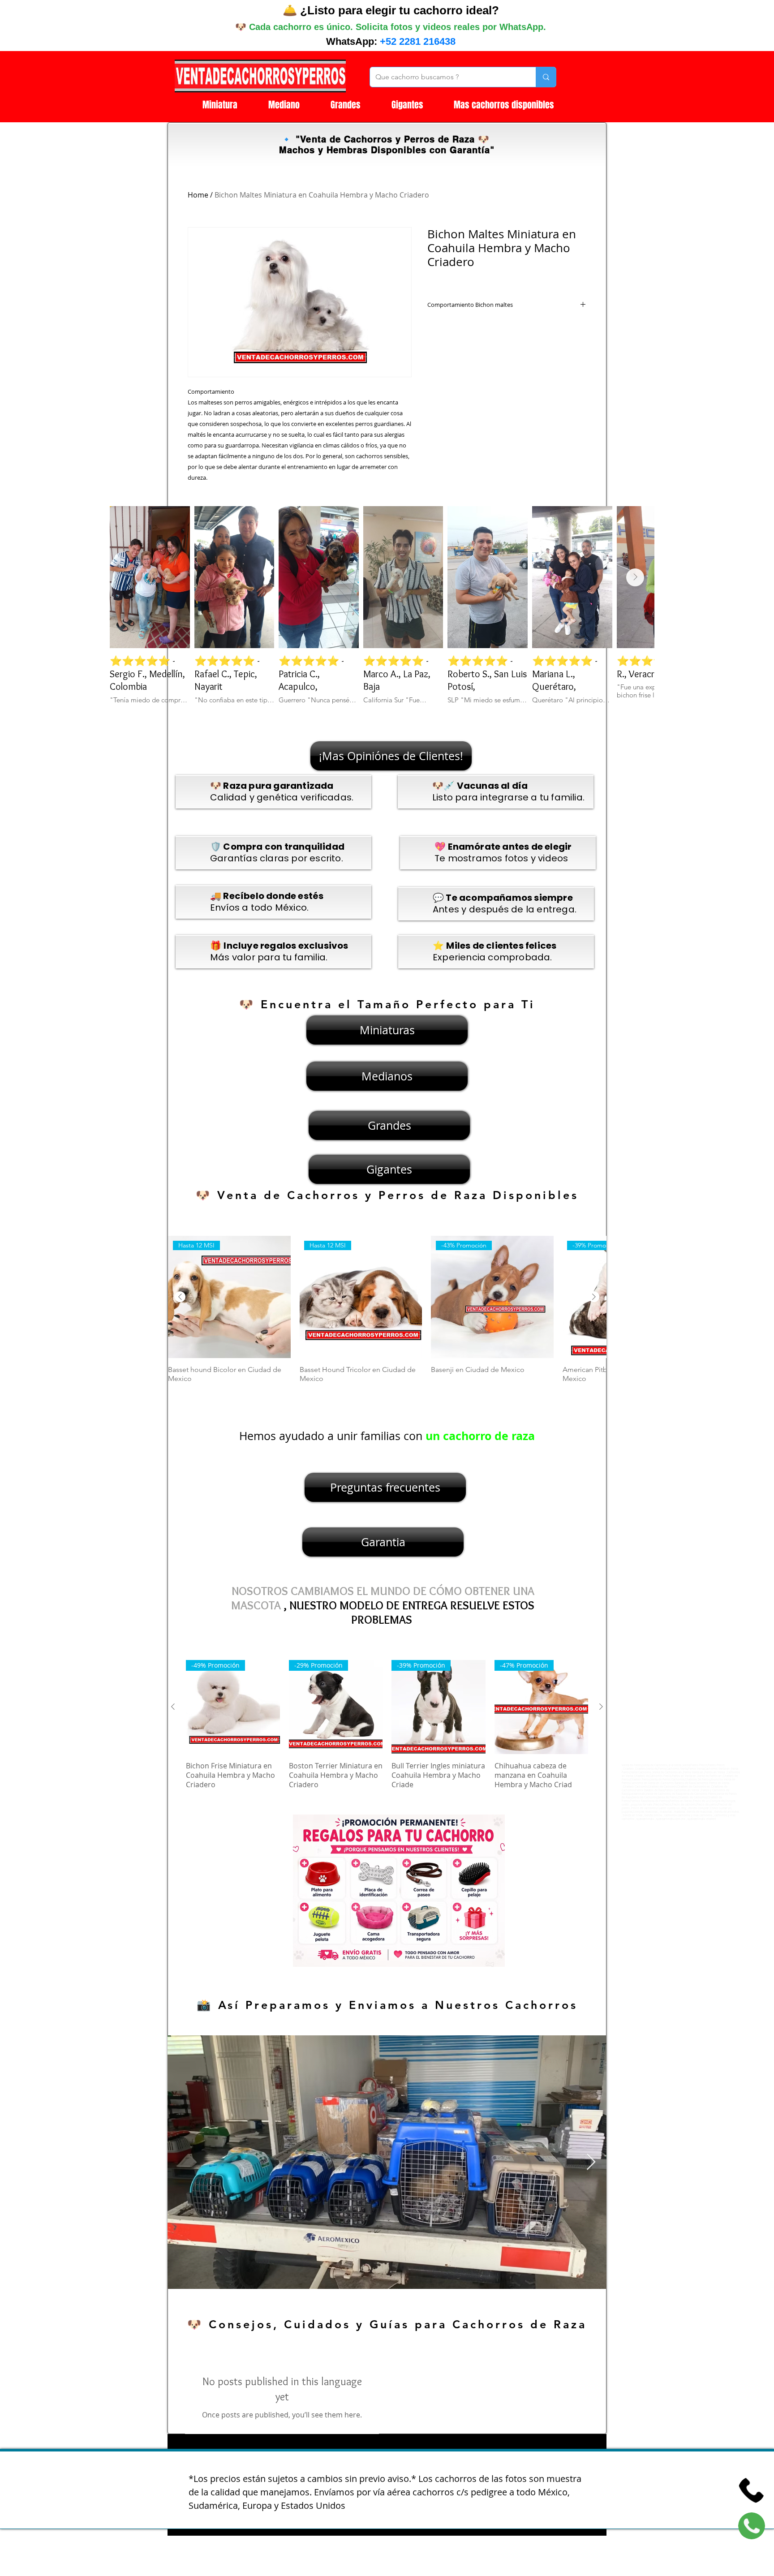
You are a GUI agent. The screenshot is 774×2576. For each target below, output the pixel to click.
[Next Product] (594, 1297)
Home (198, 195)
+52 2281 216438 (418, 41)
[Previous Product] (180, 1297)
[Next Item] (635, 577)
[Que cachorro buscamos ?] (546, 77)
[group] (387, 1314)
